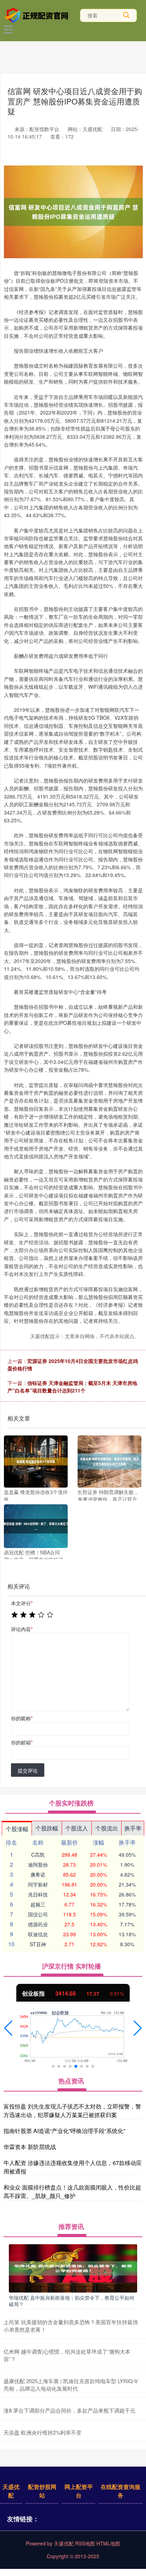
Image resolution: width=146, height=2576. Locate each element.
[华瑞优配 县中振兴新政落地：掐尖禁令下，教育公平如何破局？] (73, 2267)
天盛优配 (11, 2491)
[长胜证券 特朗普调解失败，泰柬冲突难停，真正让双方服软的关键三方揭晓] (109, 1462)
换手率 (133, 1828)
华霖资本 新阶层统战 (30, 2147)
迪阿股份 (38, 1865)
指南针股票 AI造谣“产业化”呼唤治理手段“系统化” (64, 2131)
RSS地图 (85, 2543)
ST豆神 (38, 1944)
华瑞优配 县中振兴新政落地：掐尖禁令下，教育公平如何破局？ (72, 2301)
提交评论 (28, 1770)
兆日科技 (38, 1894)
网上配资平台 (79, 2491)
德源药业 (38, 1924)
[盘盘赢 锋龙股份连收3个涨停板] (36, 1462)
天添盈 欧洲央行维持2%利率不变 (43, 2432)
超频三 (38, 1904)
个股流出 (107, 1828)
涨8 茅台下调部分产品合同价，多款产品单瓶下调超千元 (69, 2410)
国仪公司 (38, 1914)
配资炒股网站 (42, 2491)
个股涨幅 (17, 1829)
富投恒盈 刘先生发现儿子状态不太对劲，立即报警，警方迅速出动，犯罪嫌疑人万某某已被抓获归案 (72, 2110)
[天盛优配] (38, 15)
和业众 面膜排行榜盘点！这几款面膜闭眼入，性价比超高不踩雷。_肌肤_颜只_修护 (72, 2191)
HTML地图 (108, 2543)
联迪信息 (38, 1934)
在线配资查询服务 (120, 2491)
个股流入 (77, 1828)
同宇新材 (38, 1884)
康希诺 (38, 1874)
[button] (8, 2028)
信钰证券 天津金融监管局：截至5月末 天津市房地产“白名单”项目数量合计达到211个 (72, 1387)
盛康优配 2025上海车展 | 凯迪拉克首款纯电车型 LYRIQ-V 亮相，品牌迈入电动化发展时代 (71, 2385)
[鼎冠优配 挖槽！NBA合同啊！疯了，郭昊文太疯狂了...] (36, 1526)
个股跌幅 (47, 1828)
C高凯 (38, 1855)
